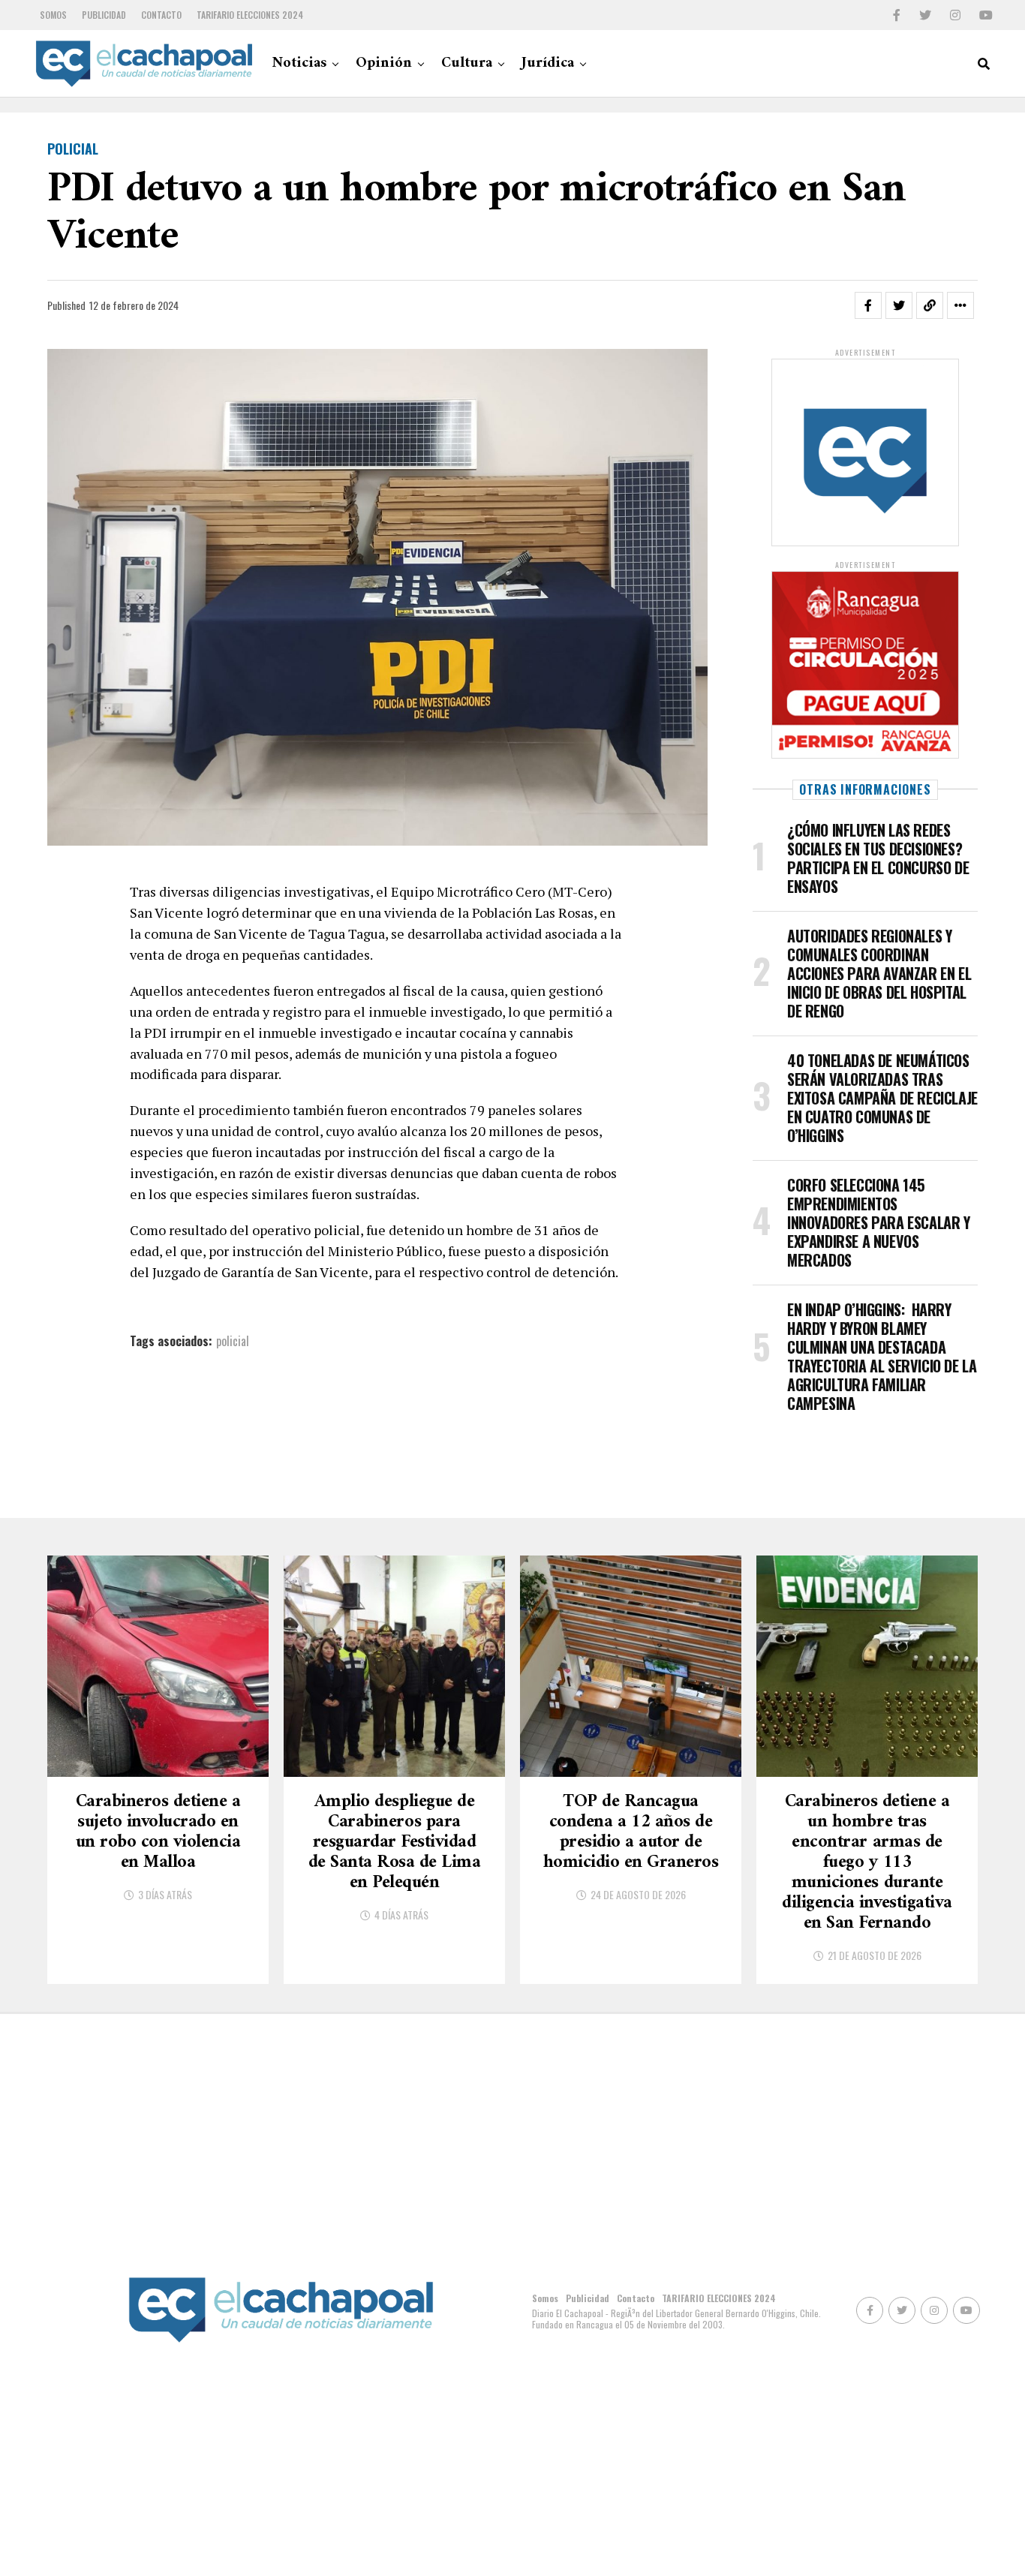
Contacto (161, 15)
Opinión (384, 63)
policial (233, 1341)
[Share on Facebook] (868, 305)
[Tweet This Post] (899, 305)
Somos (53, 15)
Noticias (299, 63)
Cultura (467, 63)
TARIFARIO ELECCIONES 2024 (250, 15)
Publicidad (104, 15)
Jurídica (548, 63)
